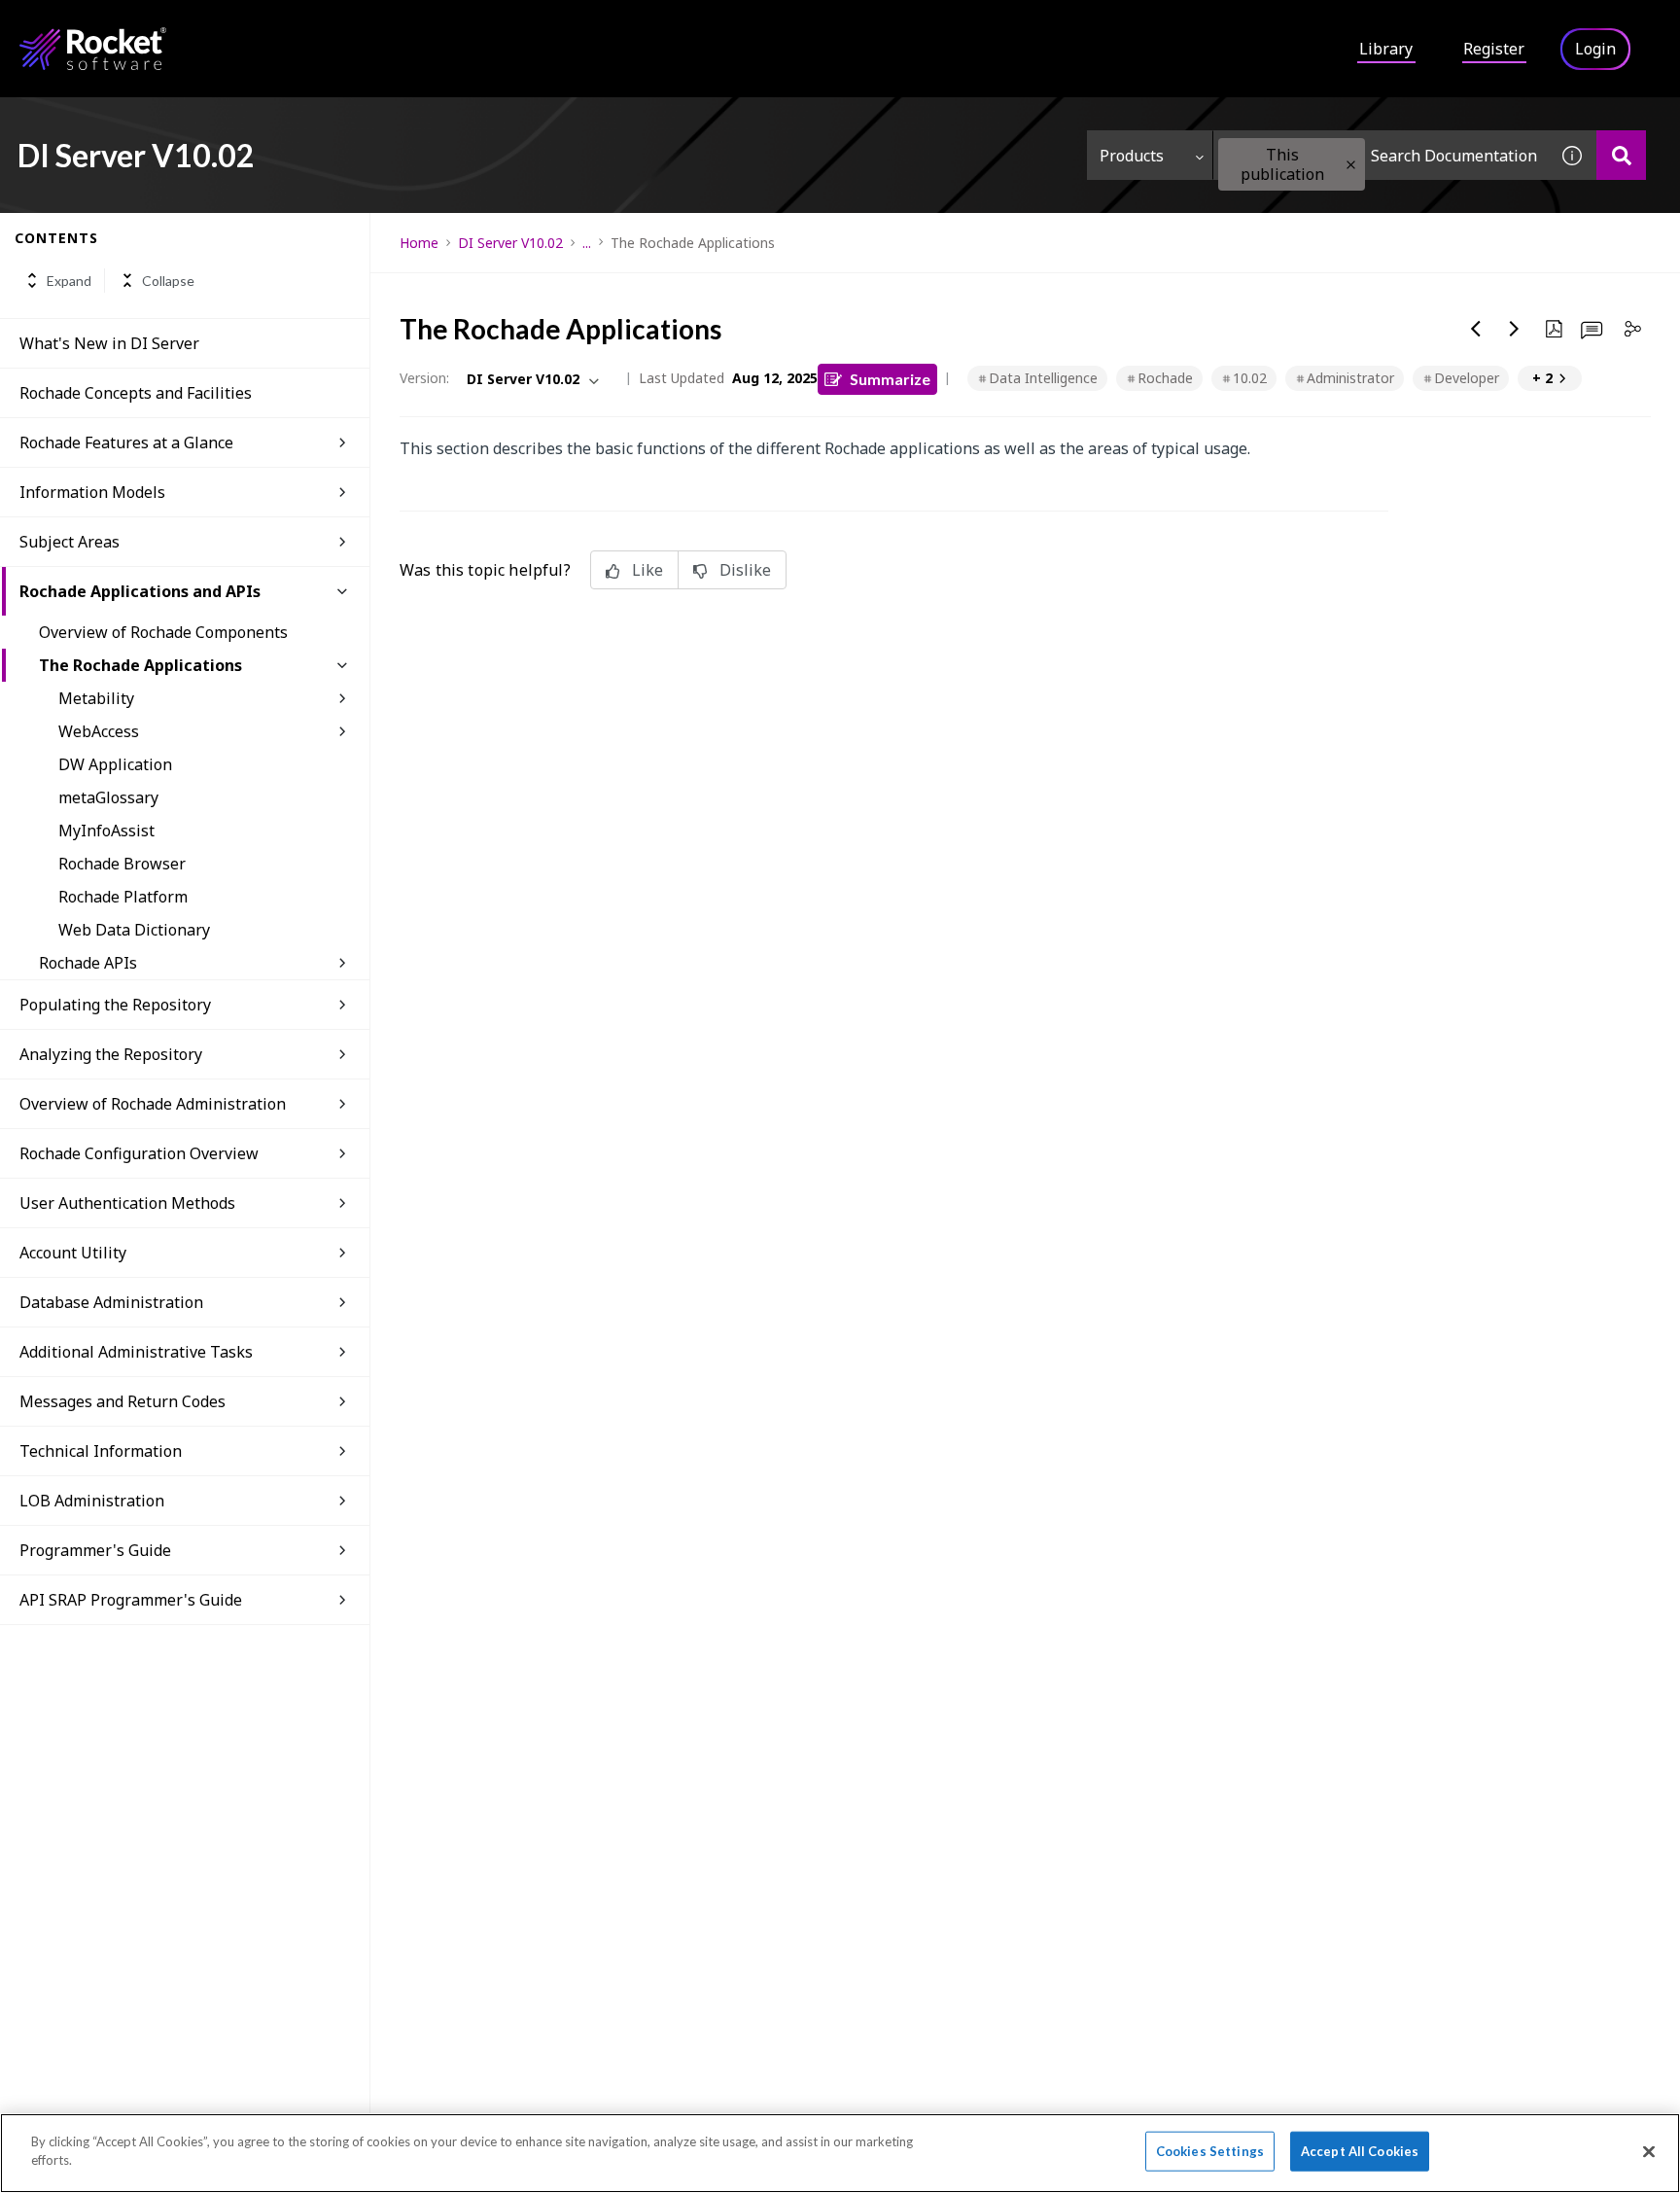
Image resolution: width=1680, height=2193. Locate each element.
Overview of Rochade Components (163, 632)
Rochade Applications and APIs (140, 591)
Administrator (1350, 378)
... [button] (587, 243)
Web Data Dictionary (134, 930)
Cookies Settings (1210, 2151)
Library (1386, 49)
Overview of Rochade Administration (153, 1104)
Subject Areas (70, 542)
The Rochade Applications (140, 665)
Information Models (92, 492)
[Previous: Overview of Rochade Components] (1476, 329)
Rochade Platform (123, 897)
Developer (1467, 378)
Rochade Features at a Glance (126, 442)
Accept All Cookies (1360, 2151)
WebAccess (99, 731)
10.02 (1250, 378)
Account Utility (73, 1253)
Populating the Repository (115, 1005)
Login (1595, 49)
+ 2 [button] (1542, 378)
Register (1494, 49)
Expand (69, 281)
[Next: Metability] (1515, 329)
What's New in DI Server (109, 343)
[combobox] (1381, 155)
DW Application (115, 764)
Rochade (1165, 378)
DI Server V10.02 (510, 243)
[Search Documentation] (1621, 155)
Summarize (890, 379)
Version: (424, 378)
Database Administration (111, 1302)
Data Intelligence (1043, 378)
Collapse (168, 281)
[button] (1351, 165)
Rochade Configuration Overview (139, 1153)
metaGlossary (108, 797)
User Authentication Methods (127, 1203)
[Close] (1649, 2151)
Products (1132, 156)
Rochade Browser (122, 864)
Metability (96, 698)
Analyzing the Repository (111, 1054)
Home (419, 243)
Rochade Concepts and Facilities (136, 393)
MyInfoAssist (106, 831)
